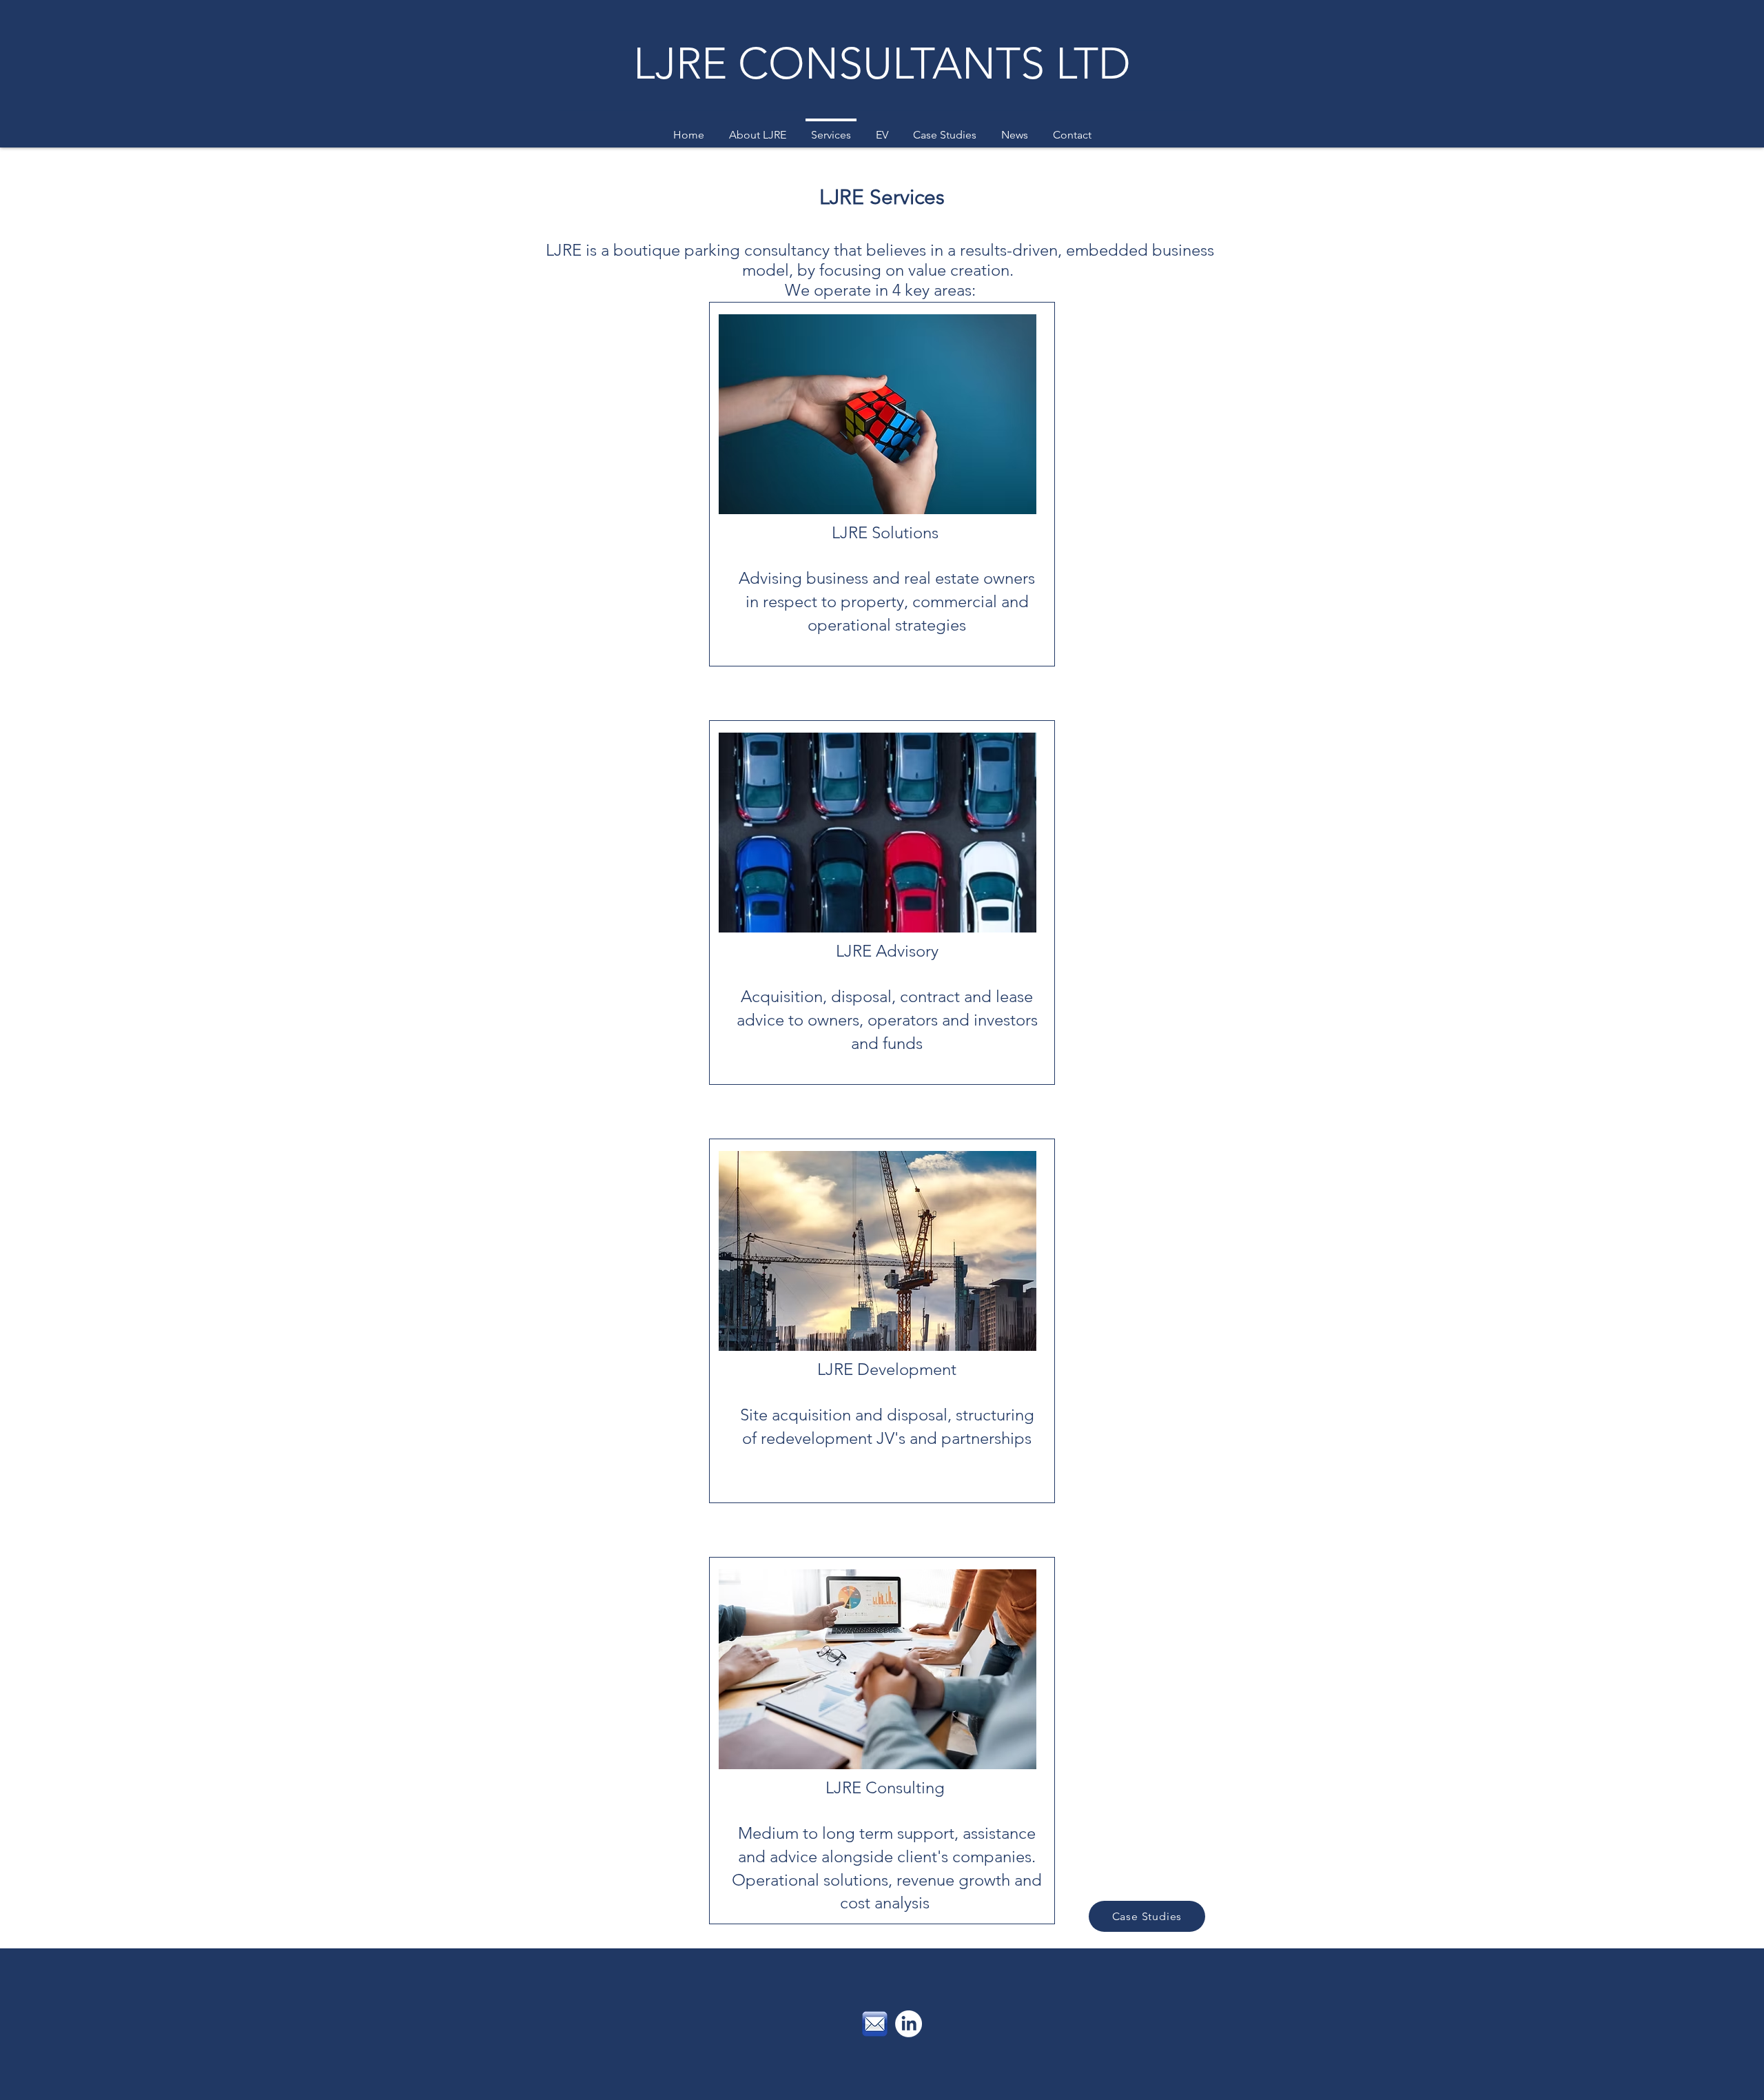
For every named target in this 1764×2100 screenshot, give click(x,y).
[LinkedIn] (909, 2024)
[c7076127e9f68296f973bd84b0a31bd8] (875, 2024)
